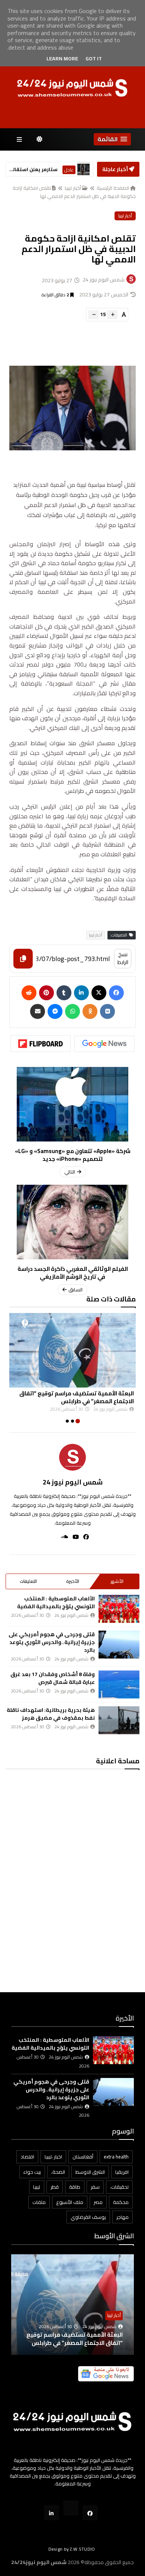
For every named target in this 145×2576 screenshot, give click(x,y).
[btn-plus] (112, 315)
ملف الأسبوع (70, 2202)
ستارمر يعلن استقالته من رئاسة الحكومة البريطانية (33, 169)
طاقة (75, 2187)
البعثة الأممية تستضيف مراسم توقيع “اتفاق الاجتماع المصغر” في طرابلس (77, 1397)
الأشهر (117, 1581)
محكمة (121, 2202)
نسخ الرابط (123, 958)
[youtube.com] (71, 2508)
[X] (99, 993)
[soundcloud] (62, 1537)
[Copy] (23, 959)
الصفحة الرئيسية (113, 188)
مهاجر (123, 2217)
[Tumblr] (64, 993)
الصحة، (58, 2172)
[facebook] (84, 1537)
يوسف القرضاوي (88, 2217)
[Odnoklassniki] (90, 1011)
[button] (112, 139)
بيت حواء (32, 2172)
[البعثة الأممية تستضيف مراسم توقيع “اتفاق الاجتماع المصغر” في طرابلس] (72, 1350)
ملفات (39, 2202)
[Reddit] (29, 993)
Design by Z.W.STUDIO (72, 2549)
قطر (55, 2187)
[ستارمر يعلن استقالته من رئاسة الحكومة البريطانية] (83, 169)
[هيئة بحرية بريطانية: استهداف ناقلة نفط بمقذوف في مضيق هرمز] (119, 1720)
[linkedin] (81, 993)
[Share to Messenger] (55, 1011)
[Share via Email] (38, 1011)
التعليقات (28, 1581)
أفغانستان (83, 2157)
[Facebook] (116, 993)
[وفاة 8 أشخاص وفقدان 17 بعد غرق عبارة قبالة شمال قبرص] (119, 1684)
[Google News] (104, 1044)
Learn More (62, 59)
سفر (95, 2187)
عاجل (69, 170)
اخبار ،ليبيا (53, 2157)
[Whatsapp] (72, 1011)
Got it (94, 59)
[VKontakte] (107, 1011)
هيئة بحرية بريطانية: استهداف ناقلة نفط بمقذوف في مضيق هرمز (51, 1714)
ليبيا (37, 2187)
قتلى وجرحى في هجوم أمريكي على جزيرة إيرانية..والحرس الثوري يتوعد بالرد (52, 1642)
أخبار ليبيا (73, 188)
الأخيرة (73, 1581)
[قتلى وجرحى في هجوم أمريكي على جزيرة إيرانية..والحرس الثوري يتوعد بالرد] (119, 1645)
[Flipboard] (41, 1044)
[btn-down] (94, 315)
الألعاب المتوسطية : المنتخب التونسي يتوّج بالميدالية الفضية (56, 1602)
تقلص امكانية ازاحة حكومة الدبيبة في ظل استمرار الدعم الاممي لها (74, 192)
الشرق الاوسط (90, 2172)
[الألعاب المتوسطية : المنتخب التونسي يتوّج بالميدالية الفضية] (119, 1609)
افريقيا (122, 2172)
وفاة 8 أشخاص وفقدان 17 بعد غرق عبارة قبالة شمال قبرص (53, 1678)
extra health (116, 2157)
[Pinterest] (46, 993)
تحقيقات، (119, 2187)
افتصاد (27, 2157)
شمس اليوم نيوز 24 (73, 1482)
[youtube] (73, 1537)
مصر (98, 2202)
